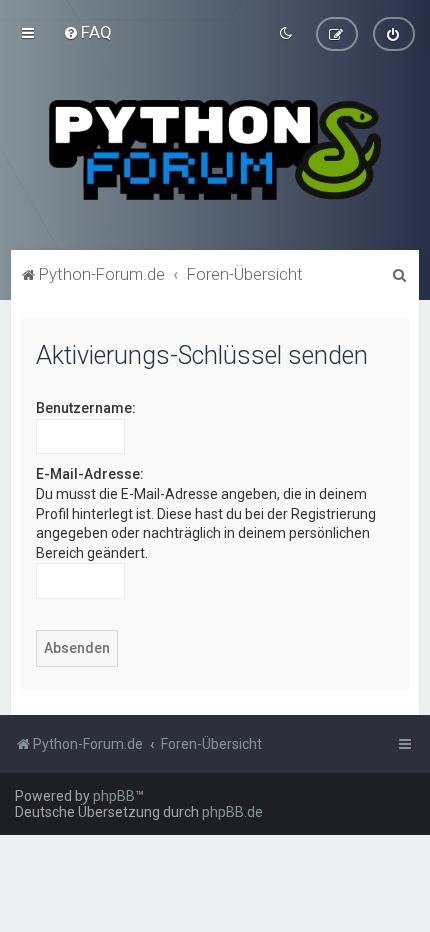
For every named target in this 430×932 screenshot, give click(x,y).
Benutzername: (86, 408)
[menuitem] (87, 32)
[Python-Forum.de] (214, 150)
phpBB (114, 796)
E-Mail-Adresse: (90, 474)
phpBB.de (232, 812)
